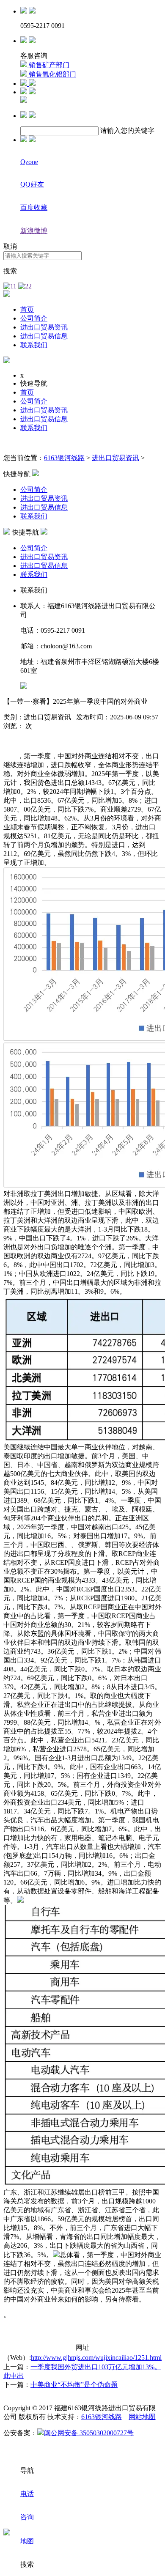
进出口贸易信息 (44, 336)
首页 (27, 309)
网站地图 (142, 2417)
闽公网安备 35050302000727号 (89, 2433)
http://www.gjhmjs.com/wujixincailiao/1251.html (96, 2358)
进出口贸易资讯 (44, 327)
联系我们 (34, 345)
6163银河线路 (64, 458)
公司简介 (34, 318)
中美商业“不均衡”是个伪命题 (74, 2385)
